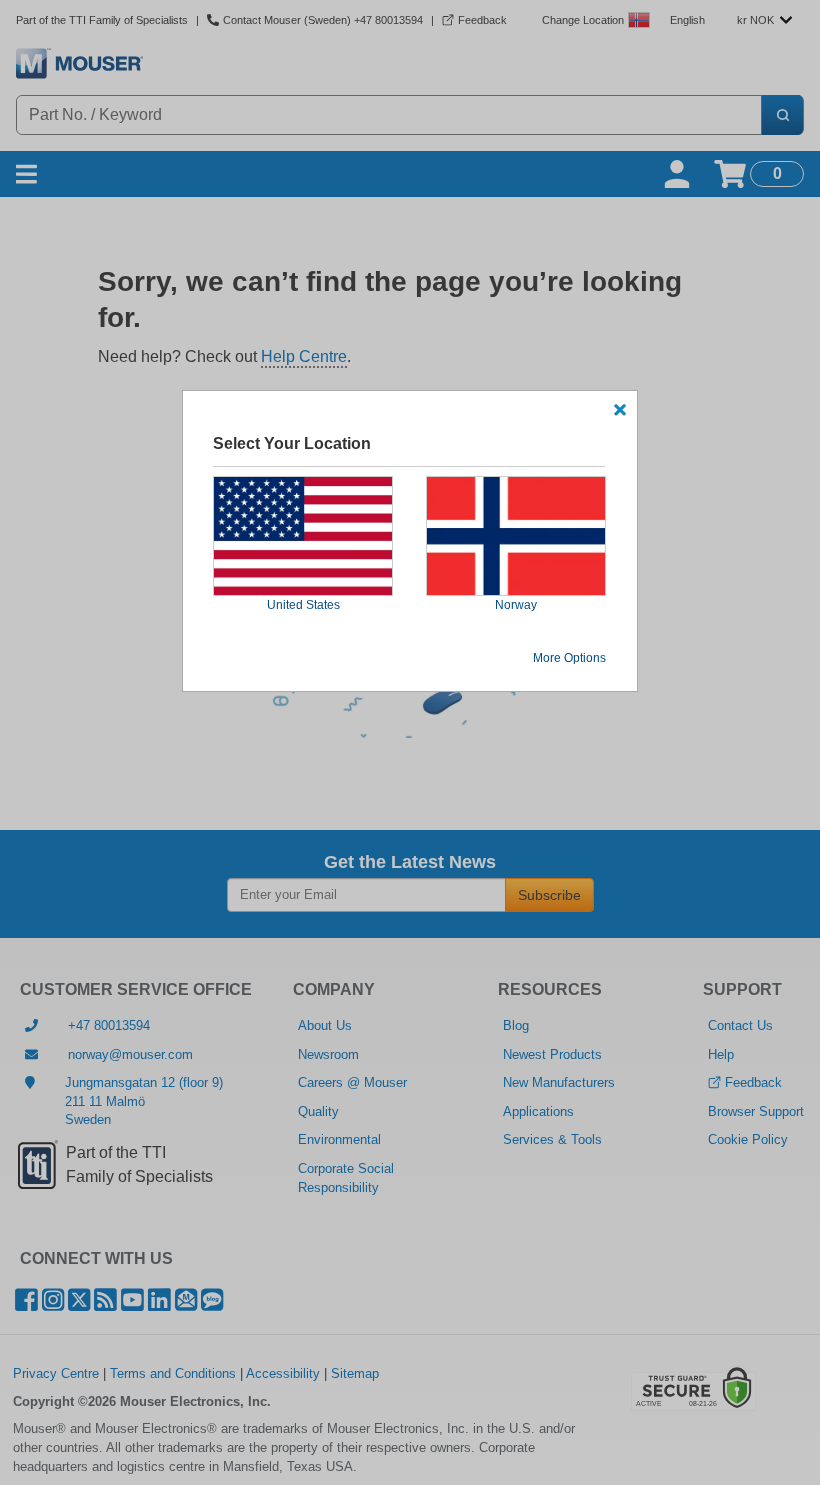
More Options (569, 658)
